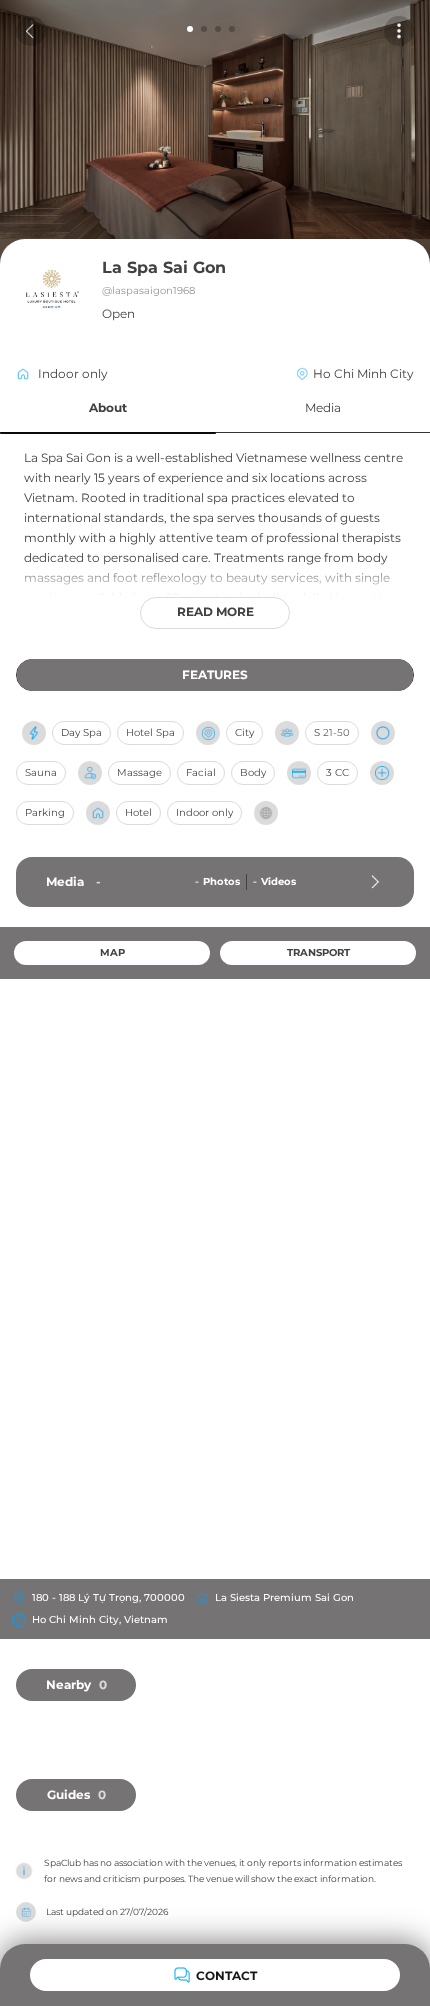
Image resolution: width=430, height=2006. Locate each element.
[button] (108, 408)
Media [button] (323, 407)
